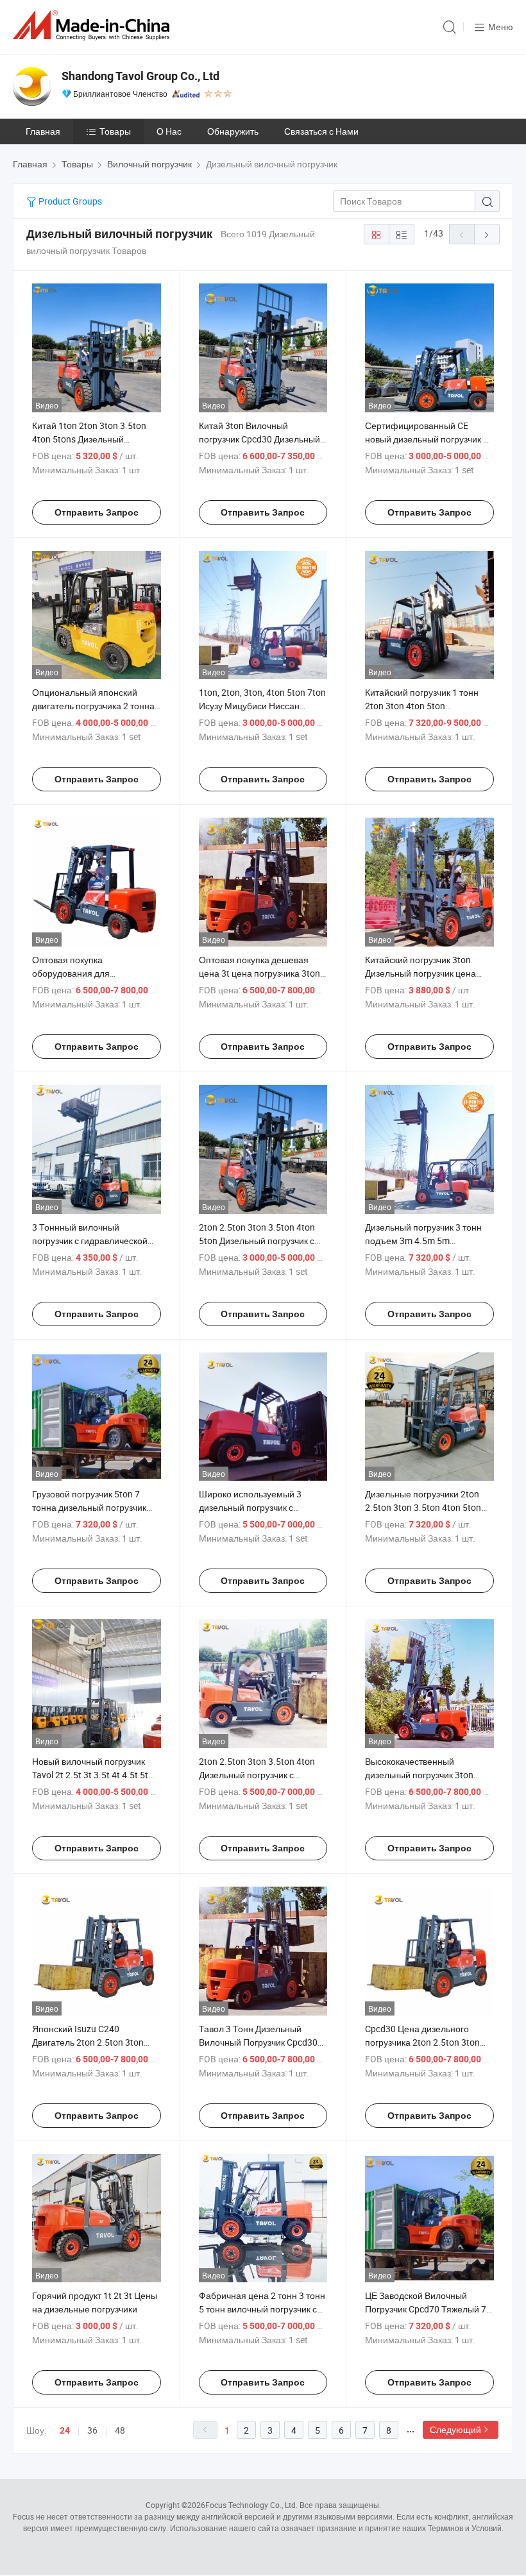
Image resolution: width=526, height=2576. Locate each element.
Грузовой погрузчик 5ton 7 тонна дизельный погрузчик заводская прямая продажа (89, 1507)
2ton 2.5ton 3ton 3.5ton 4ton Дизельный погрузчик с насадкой (257, 1775)
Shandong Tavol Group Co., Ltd (140, 76)
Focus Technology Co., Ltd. (251, 2505)
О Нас (169, 131)
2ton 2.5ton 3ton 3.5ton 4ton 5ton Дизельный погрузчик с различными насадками (257, 1241)
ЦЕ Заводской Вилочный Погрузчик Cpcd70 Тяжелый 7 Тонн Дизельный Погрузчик (426, 2309)
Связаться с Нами (321, 131)
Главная (43, 131)
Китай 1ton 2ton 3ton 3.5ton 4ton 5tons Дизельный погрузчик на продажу (89, 439)
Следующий (455, 2429)
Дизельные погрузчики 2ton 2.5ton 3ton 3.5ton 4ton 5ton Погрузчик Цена (423, 1507)
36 (92, 2430)
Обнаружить (233, 131)
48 (120, 2430)
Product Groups (69, 201)
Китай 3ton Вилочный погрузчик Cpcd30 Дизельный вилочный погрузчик (259, 439)
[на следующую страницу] (487, 234)
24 (65, 2430)
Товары (115, 131)
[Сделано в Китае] (94, 25)
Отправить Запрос (97, 512)
